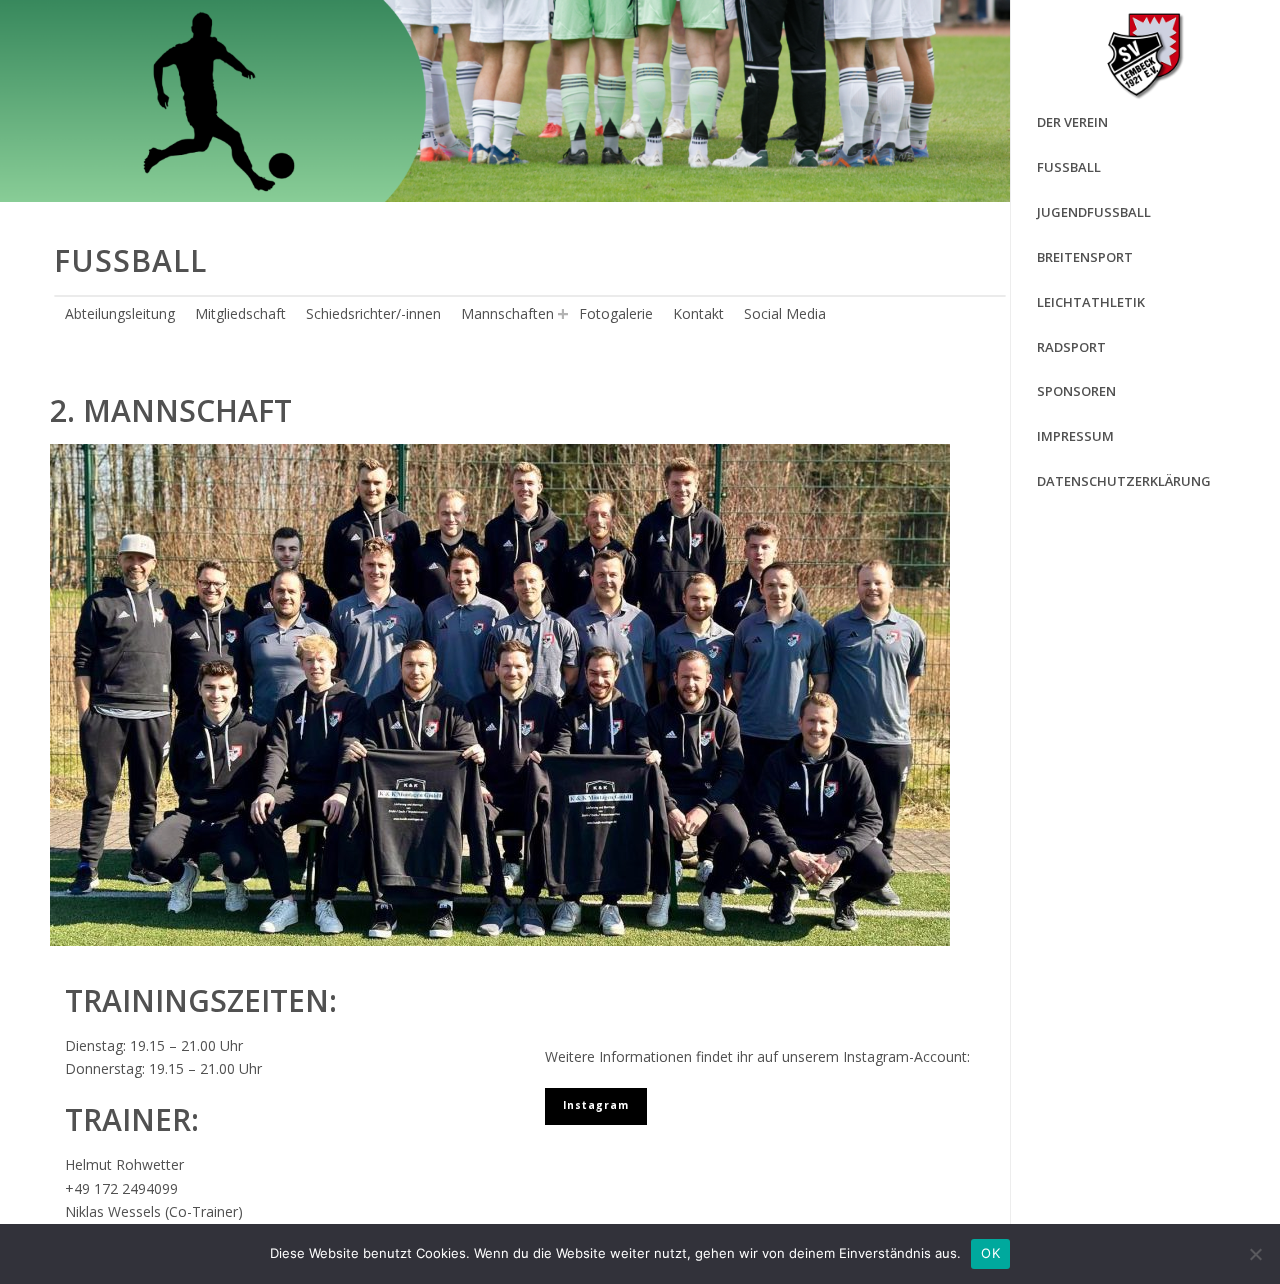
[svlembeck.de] (1145, 55)
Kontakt (698, 313)
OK (990, 1253)
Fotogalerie (616, 313)
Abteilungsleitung (120, 313)
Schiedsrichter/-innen (373, 313)
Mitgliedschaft (240, 313)
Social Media (785, 313)
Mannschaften (507, 313)
